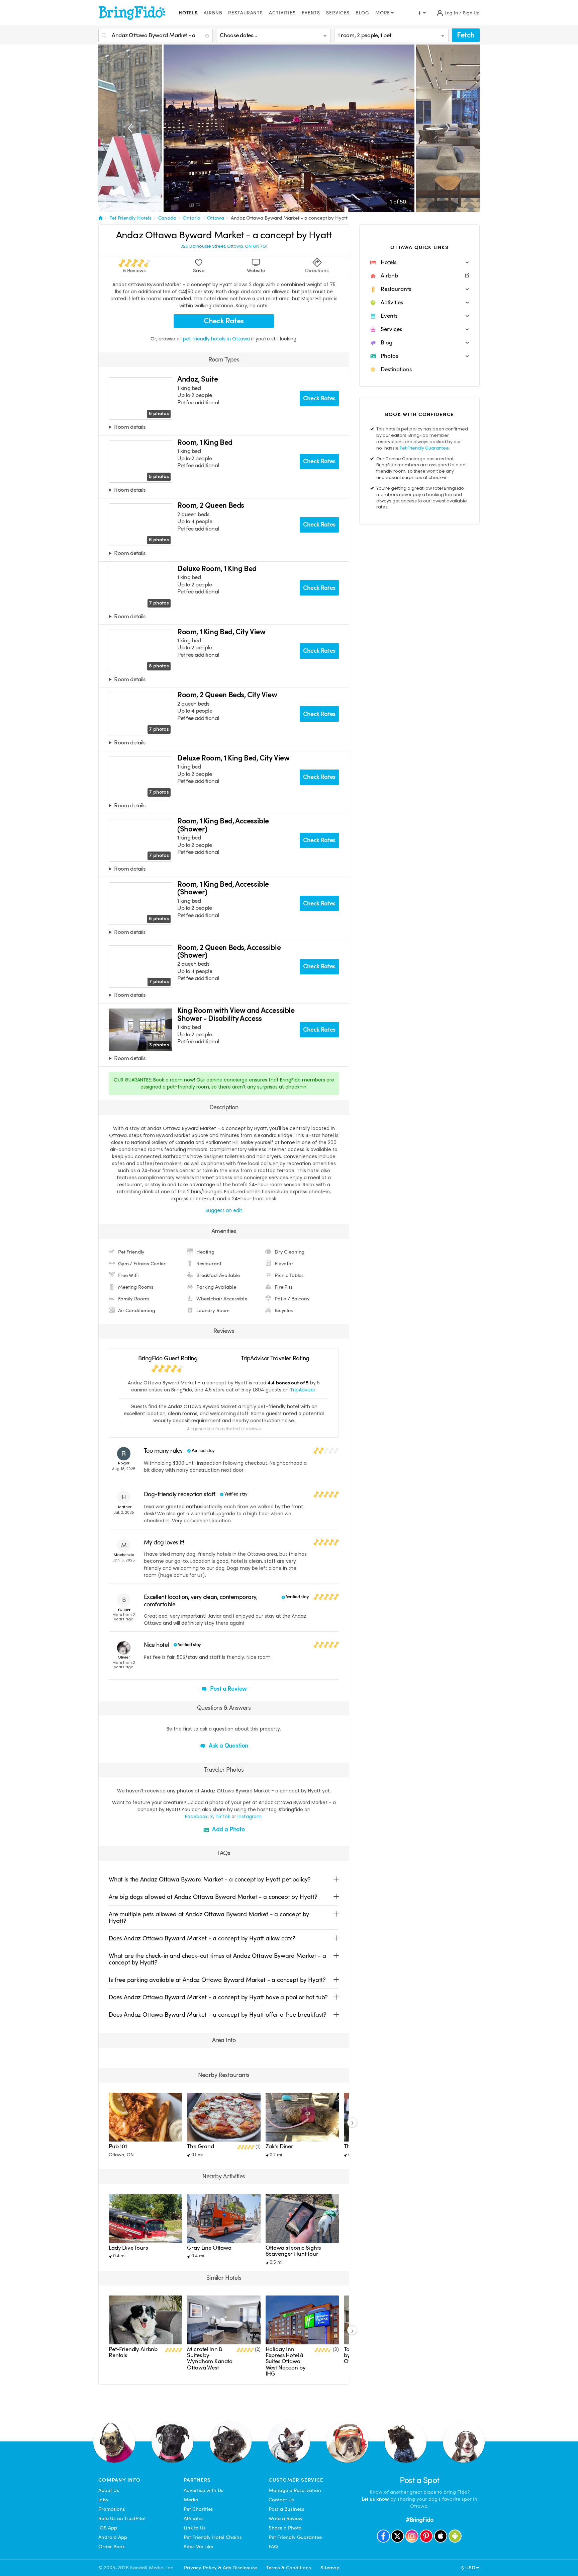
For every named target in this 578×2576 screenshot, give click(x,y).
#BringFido (419, 2520)
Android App (113, 2537)
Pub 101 (118, 2146)
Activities (282, 13)
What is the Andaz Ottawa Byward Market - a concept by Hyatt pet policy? (210, 1879)
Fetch (466, 35)
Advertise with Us (204, 2490)
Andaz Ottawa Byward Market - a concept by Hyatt (289, 218)
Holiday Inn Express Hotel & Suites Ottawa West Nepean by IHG (286, 2362)
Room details (130, 427)
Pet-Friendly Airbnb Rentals (133, 2352)
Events (311, 13)
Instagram (250, 1817)
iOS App (108, 2528)
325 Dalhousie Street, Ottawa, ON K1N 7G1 (224, 246)
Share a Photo (285, 2528)
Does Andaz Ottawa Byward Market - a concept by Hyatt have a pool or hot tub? (218, 1997)
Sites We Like (198, 2547)
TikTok (223, 1817)
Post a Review (228, 1688)
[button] (419, 262)
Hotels (188, 13)
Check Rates (224, 321)
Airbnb (213, 13)
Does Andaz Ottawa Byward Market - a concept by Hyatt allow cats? (202, 1938)
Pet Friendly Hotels (130, 218)
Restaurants (246, 13)
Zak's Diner (279, 2146)
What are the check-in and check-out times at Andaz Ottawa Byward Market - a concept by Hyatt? (217, 1959)
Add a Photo (228, 1829)
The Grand (201, 2146)
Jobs (103, 2500)
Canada (167, 218)
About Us (109, 2490)
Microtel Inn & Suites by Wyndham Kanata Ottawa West (210, 2358)
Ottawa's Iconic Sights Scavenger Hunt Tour (293, 2251)
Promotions (112, 2509)
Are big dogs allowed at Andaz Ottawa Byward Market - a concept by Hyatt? (213, 1897)
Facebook (196, 1817)
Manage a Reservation (295, 2490)
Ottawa (216, 218)
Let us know (375, 2499)
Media (191, 2500)
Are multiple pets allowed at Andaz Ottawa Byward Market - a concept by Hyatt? (209, 1917)
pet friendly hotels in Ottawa (217, 339)
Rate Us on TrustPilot (122, 2518)
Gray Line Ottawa (209, 2248)
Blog (362, 13)
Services (338, 13)
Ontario (191, 218)
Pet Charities (198, 2509)
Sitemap (330, 2568)
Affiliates (194, 2518)
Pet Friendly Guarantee (424, 448)
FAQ (273, 2547)
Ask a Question (228, 1745)
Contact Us (281, 2500)
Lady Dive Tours (128, 2248)
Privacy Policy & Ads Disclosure (220, 2568)
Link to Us (195, 2528)
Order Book (112, 2547)
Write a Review (286, 2518)
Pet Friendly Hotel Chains (213, 2537)
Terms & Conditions (289, 2568)
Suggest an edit (224, 1210)
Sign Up (471, 13)
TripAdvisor (303, 1390)
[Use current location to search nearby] (208, 36)
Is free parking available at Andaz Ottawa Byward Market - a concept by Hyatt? (217, 1980)
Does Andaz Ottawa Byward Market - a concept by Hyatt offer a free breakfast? (218, 2015)
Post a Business (286, 2509)
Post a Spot (420, 2480)
